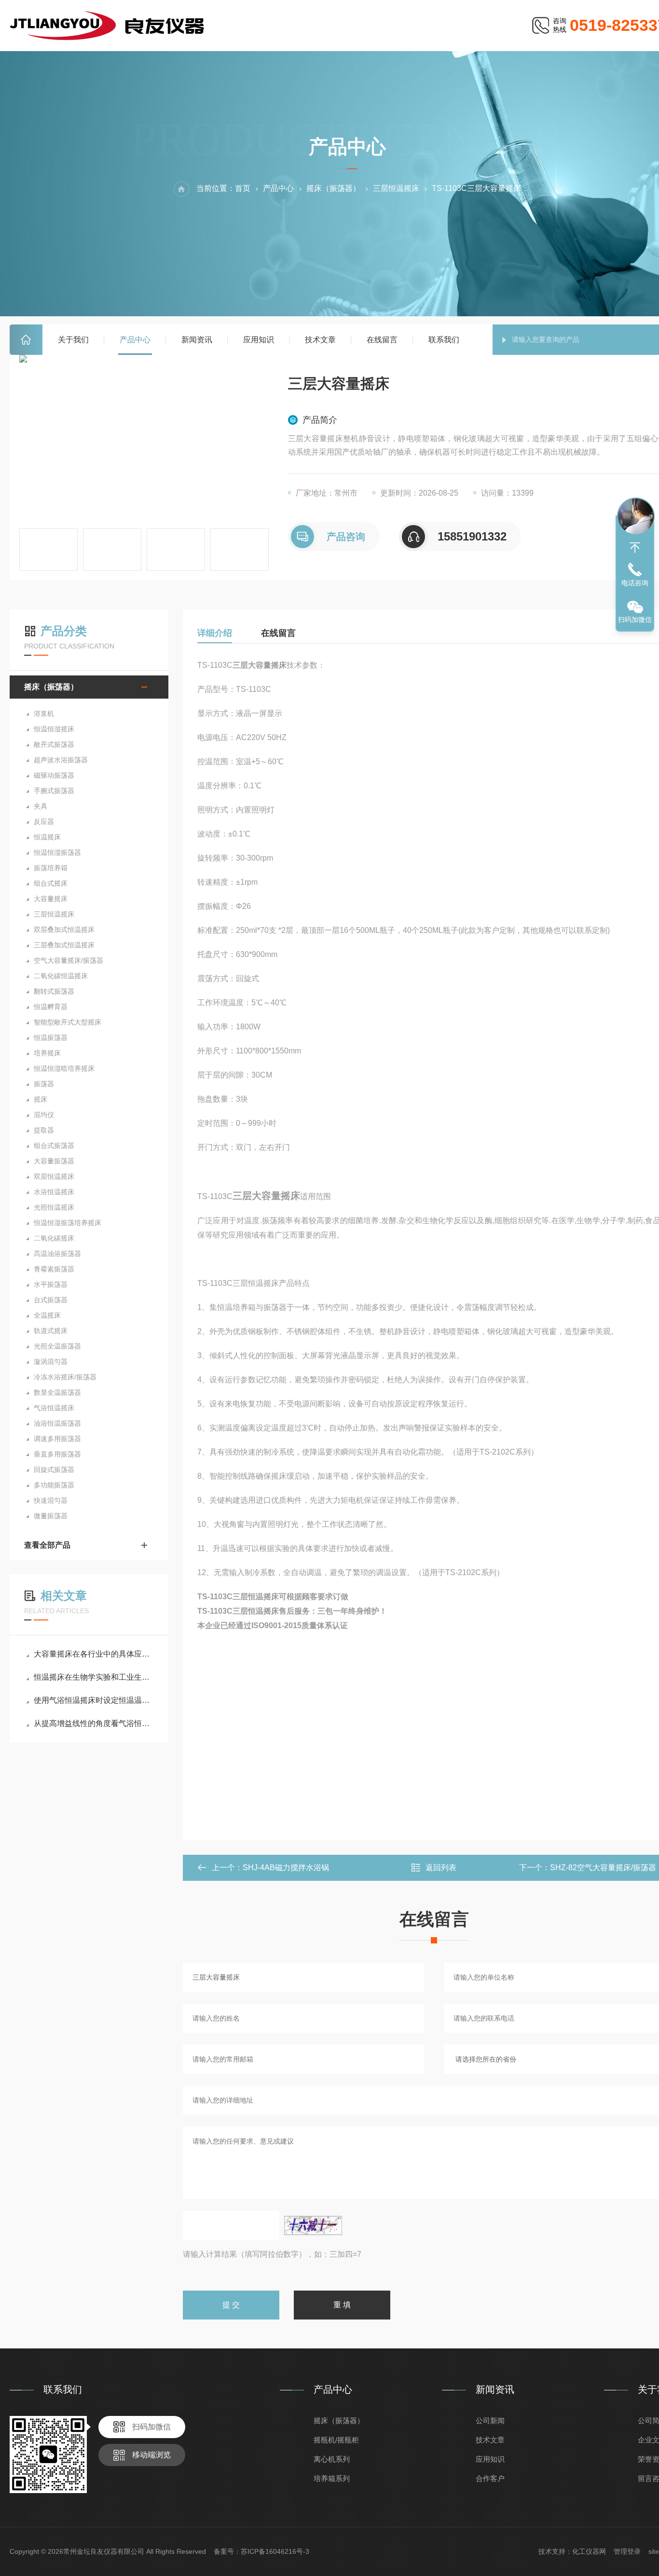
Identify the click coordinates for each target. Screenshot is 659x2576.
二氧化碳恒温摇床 (61, 976)
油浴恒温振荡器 (57, 1423)
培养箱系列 (332, 2478)
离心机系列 (332, 2459)
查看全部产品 (47, 1545)
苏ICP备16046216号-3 (275, 2551)
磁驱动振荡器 (54, 775)
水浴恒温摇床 (54, 1192)
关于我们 (73, 340)
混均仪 (44, 1115)
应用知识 (259, 340)
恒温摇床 (47, 837)
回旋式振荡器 (54, 1470)
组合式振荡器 (54, 1146)
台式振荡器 (51, 1300)
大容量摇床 (51, 899)
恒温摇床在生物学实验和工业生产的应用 (94, 1677)
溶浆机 (44, 714)
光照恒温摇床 (54, 1207)
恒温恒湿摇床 (54, 729)
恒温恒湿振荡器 (57, 852)
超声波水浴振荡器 (61, 760)
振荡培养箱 (51, 868)
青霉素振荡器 (54, 1269)
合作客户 (490, 2478)
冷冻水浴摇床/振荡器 (65, 1377)
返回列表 (441, 1868)
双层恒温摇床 (54, 1176)
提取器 (44, 1130)
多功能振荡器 (54, 1485)
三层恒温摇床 (396, 188)
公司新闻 (490, 2421)
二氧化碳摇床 (54, 1238)
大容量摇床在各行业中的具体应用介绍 (94, 1654)
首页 (26, 340)
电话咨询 (635, 583)
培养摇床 (47, 1053)
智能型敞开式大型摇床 (68, 1022)
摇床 (41, 1099)
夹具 (41, 806)
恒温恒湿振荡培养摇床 (68, 1223)
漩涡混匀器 (51, 1362)
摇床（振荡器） (333, 188)
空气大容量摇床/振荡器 (69, 960)
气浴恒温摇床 (54, 1408)
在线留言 (382, 340)
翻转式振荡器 (54, 991)
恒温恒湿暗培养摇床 (64, 1068)
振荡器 (44, 1084)
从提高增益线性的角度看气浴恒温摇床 (94, 1723)
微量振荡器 (51, 1516)
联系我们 (444, 340)
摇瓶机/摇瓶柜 (336, 2440)
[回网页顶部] (635, 548)
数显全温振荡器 (57, 1392)
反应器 (44, 822)
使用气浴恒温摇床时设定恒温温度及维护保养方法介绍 (94, 1700)
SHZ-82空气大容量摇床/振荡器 (603, 1868)
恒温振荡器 (51, 1038)
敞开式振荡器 (54, 744)
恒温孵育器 (51, 1007)
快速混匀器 (51, 1500)
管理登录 (627, 2551)
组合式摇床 (51, 883)
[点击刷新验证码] (313, 2225)
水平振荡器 (51, 1284)
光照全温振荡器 (57, 1346)
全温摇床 (47, 1315)
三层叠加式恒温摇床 (64, 945)
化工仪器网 (589, 2551)
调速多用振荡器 (57, 1439)
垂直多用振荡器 (57, 1454)
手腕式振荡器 (54, 791)
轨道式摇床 (51, 1331)
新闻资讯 (197, 340)
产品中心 (135, 340)
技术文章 (320, 340)
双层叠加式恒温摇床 (64, 930)
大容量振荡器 (54, 1161)
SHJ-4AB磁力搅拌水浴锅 (286, 1868)
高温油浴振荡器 (57, 1254)
